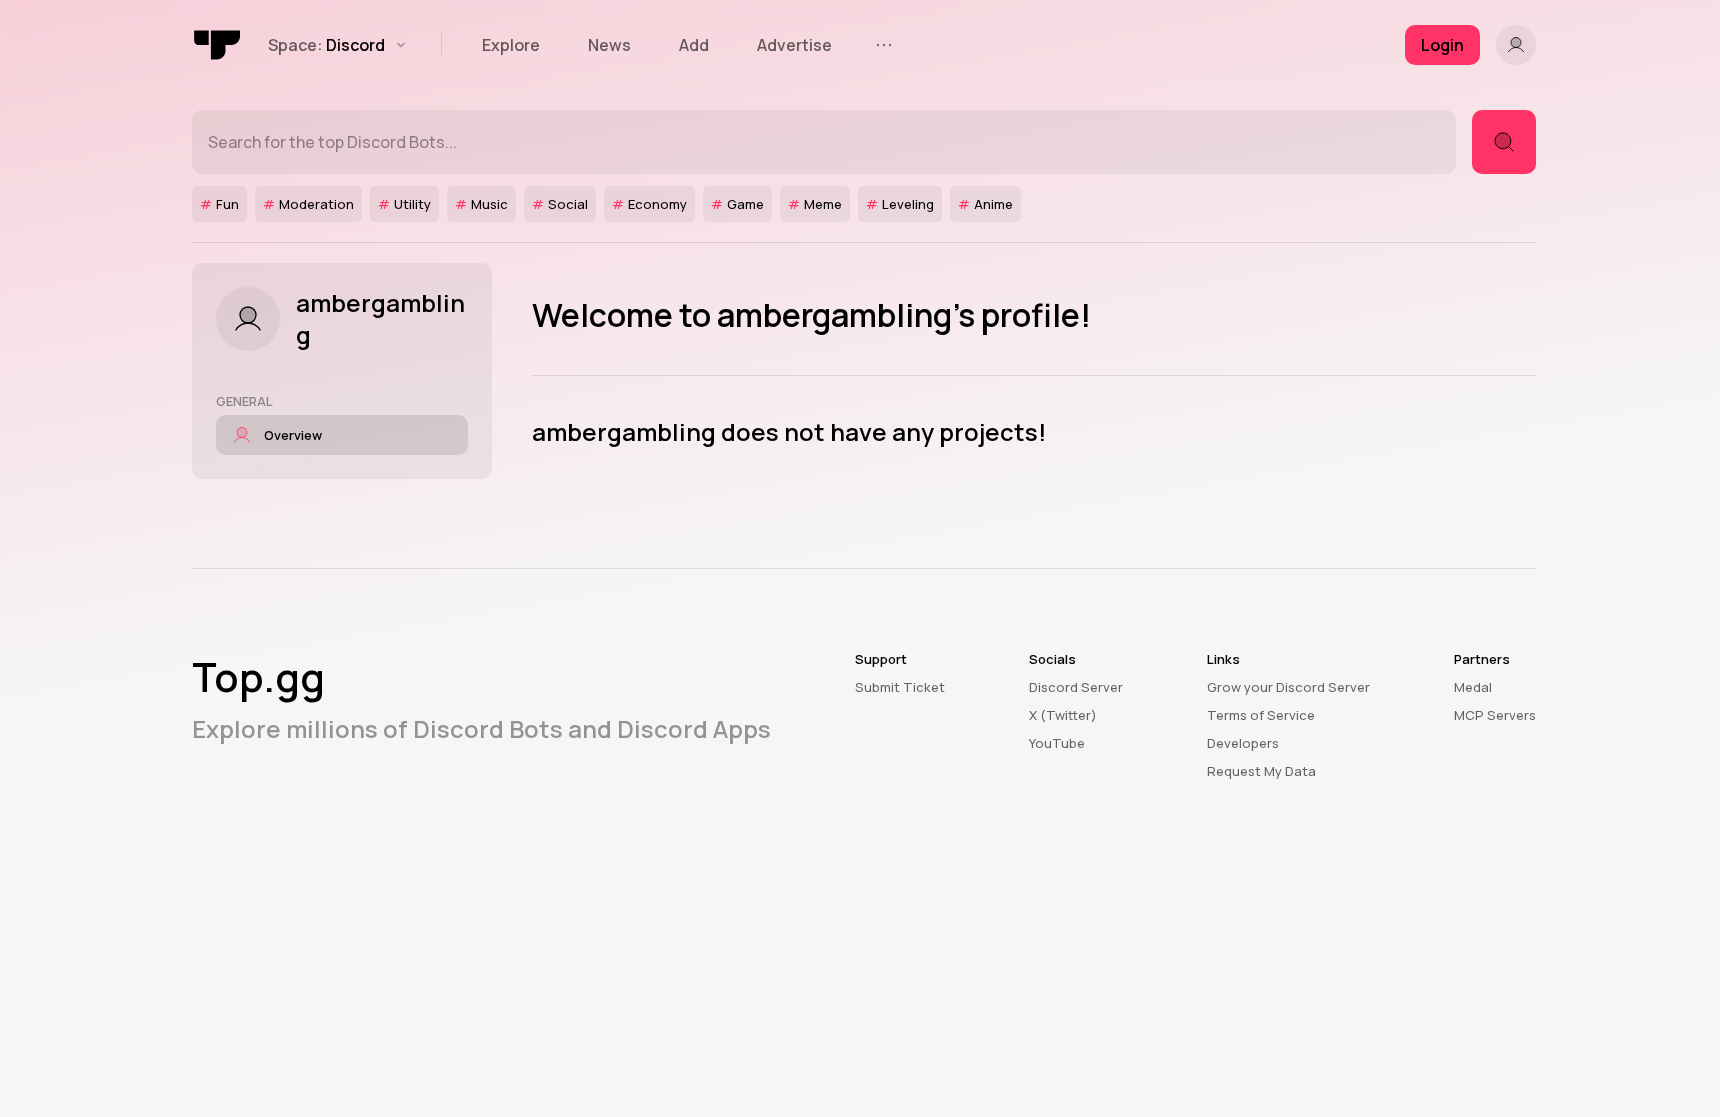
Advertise (794, 45)
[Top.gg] (218, 45)
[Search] (1504, 142)
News (609, 45)
